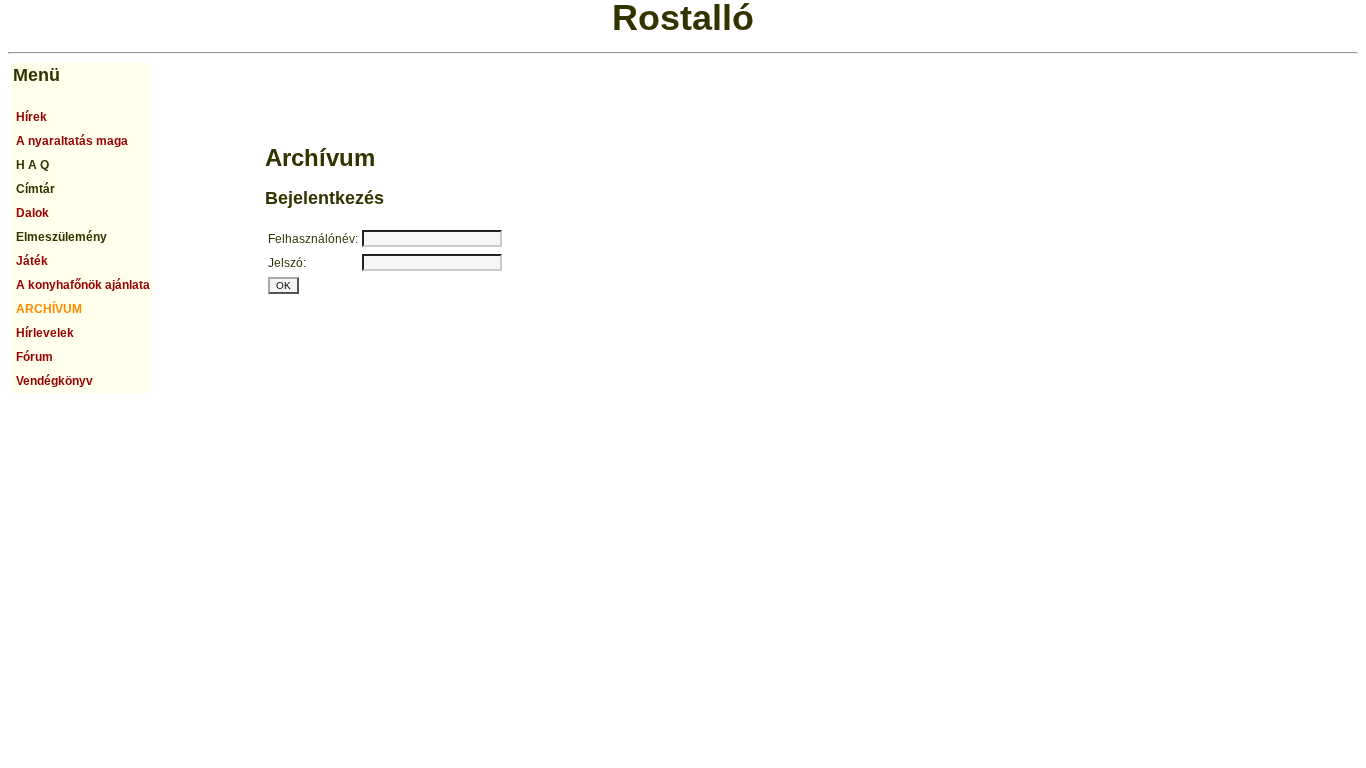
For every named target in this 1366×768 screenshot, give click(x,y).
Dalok (32, 213)
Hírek (31, 117)
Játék (32, 261)
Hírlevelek (45, 333)
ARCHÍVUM (49, 309)
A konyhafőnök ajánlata (83, 285)
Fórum (34, 357)
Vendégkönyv (54, 381)
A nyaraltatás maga (72, 141)
